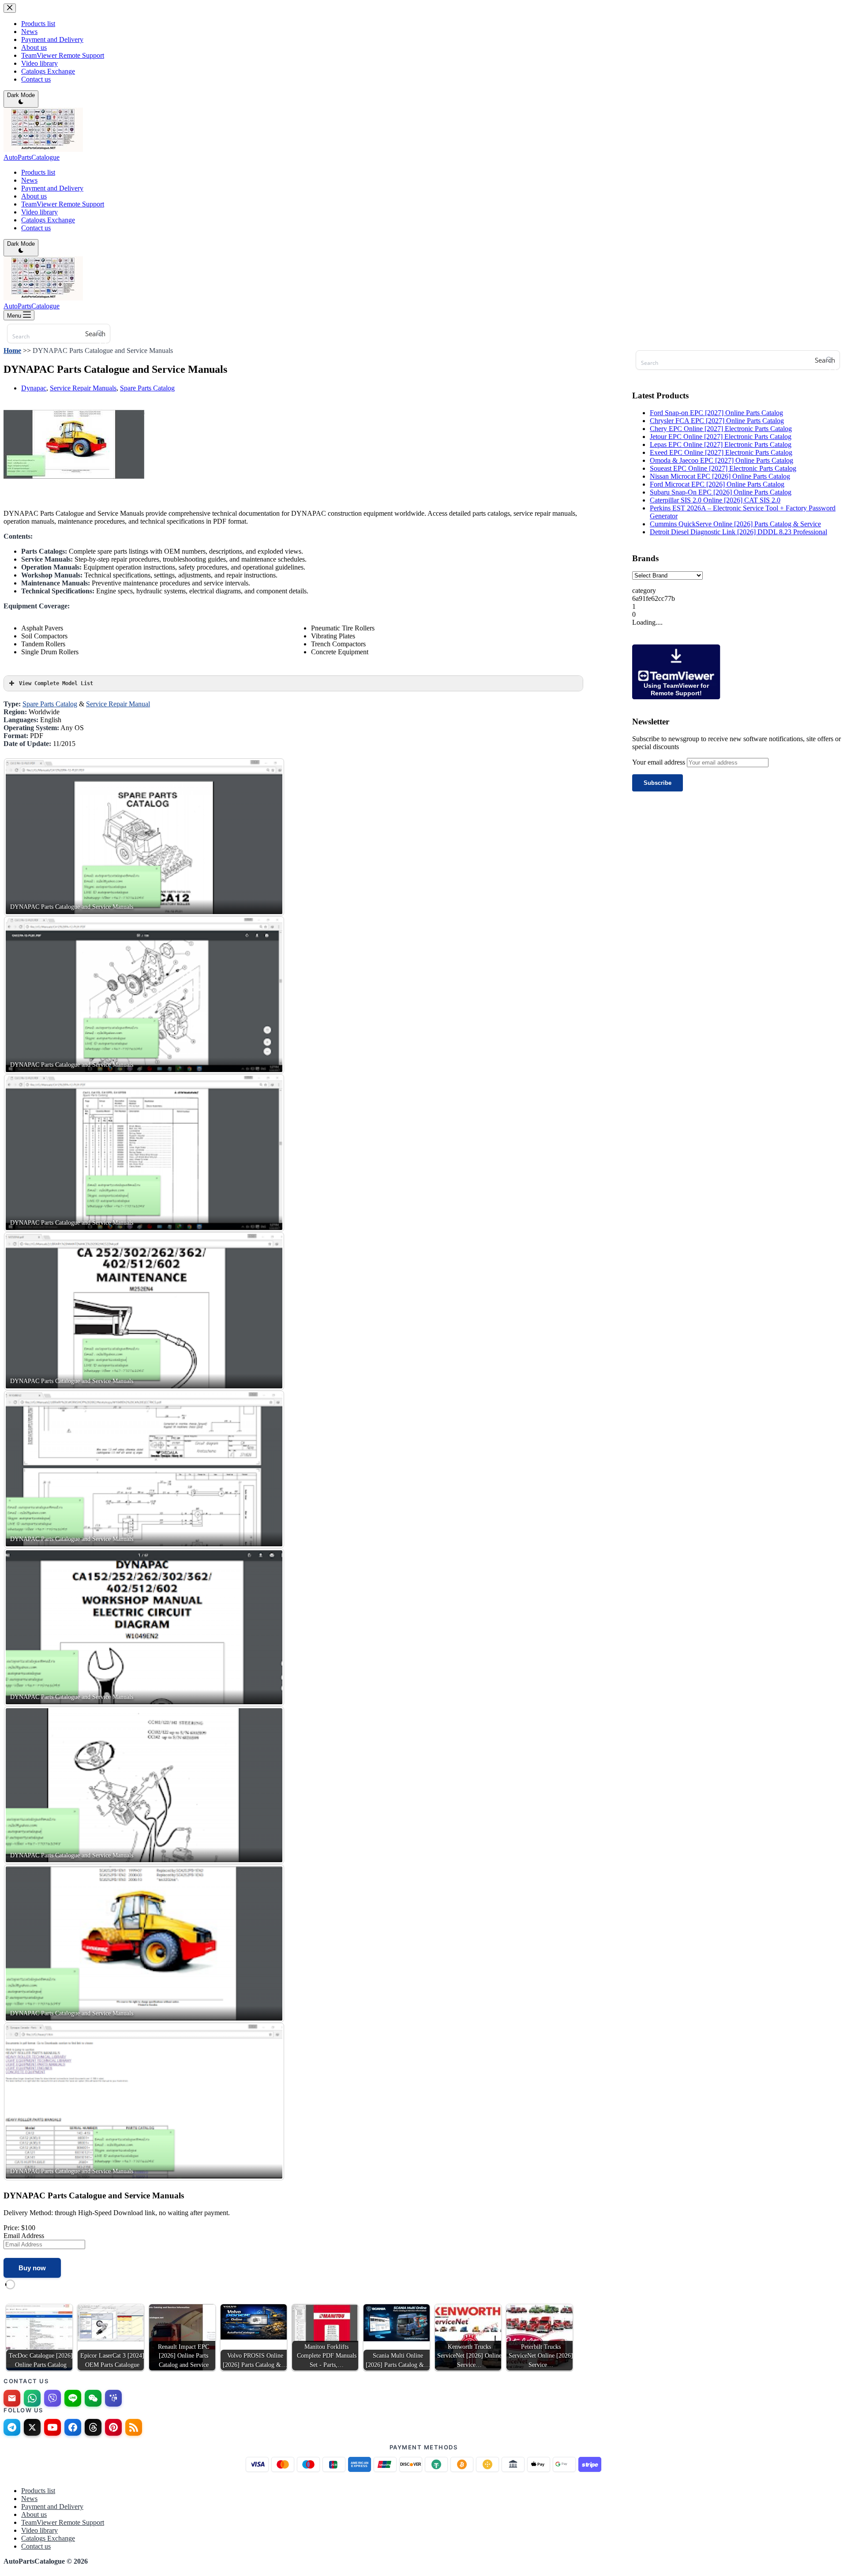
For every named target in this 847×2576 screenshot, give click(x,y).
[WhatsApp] (32, 2398)
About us (34, 196)
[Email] (12, 2398)
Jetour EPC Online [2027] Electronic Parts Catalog (721, 437)
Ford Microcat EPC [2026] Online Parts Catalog (717, 484)
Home (12, 351)
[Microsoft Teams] (113, 2398)
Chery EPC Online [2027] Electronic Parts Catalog (721, 429)
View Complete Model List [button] (56, 683)
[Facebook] (73, 2427)
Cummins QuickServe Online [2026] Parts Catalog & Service (735, 524)
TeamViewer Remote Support (63, 204)
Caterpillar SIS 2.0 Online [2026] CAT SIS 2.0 (715, 500)
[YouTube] (52, 2427)
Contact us (36, 228)
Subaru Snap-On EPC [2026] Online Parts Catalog (721, 492)
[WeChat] (93, 2398)
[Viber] (52, 2398)
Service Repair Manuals (83, 388)
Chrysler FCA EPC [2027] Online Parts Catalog (717, 421)
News (29, 180)
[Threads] (93, 2427)
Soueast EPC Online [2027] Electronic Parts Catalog (723, 468)
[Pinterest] (113, 2427)
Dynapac (34, 388)
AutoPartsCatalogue (32, 157)
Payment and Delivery (52, 188)
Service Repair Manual (118, 704)
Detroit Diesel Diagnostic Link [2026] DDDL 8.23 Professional (738, 532)
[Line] (73, 2398)
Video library (39, 212)
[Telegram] (12, 2427)
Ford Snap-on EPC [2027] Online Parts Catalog (716, 413)
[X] (32, 2427)
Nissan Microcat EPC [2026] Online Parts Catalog (720, 476)
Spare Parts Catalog (147, 388)
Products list (38, 172)
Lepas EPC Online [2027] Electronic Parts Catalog (721, 444)
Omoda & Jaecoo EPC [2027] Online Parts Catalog (721, 460)
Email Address (24, 2236)
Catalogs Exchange (48, 220)
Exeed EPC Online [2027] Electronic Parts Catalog (721, 452)
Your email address (660, 762)
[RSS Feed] (134, 2427)
